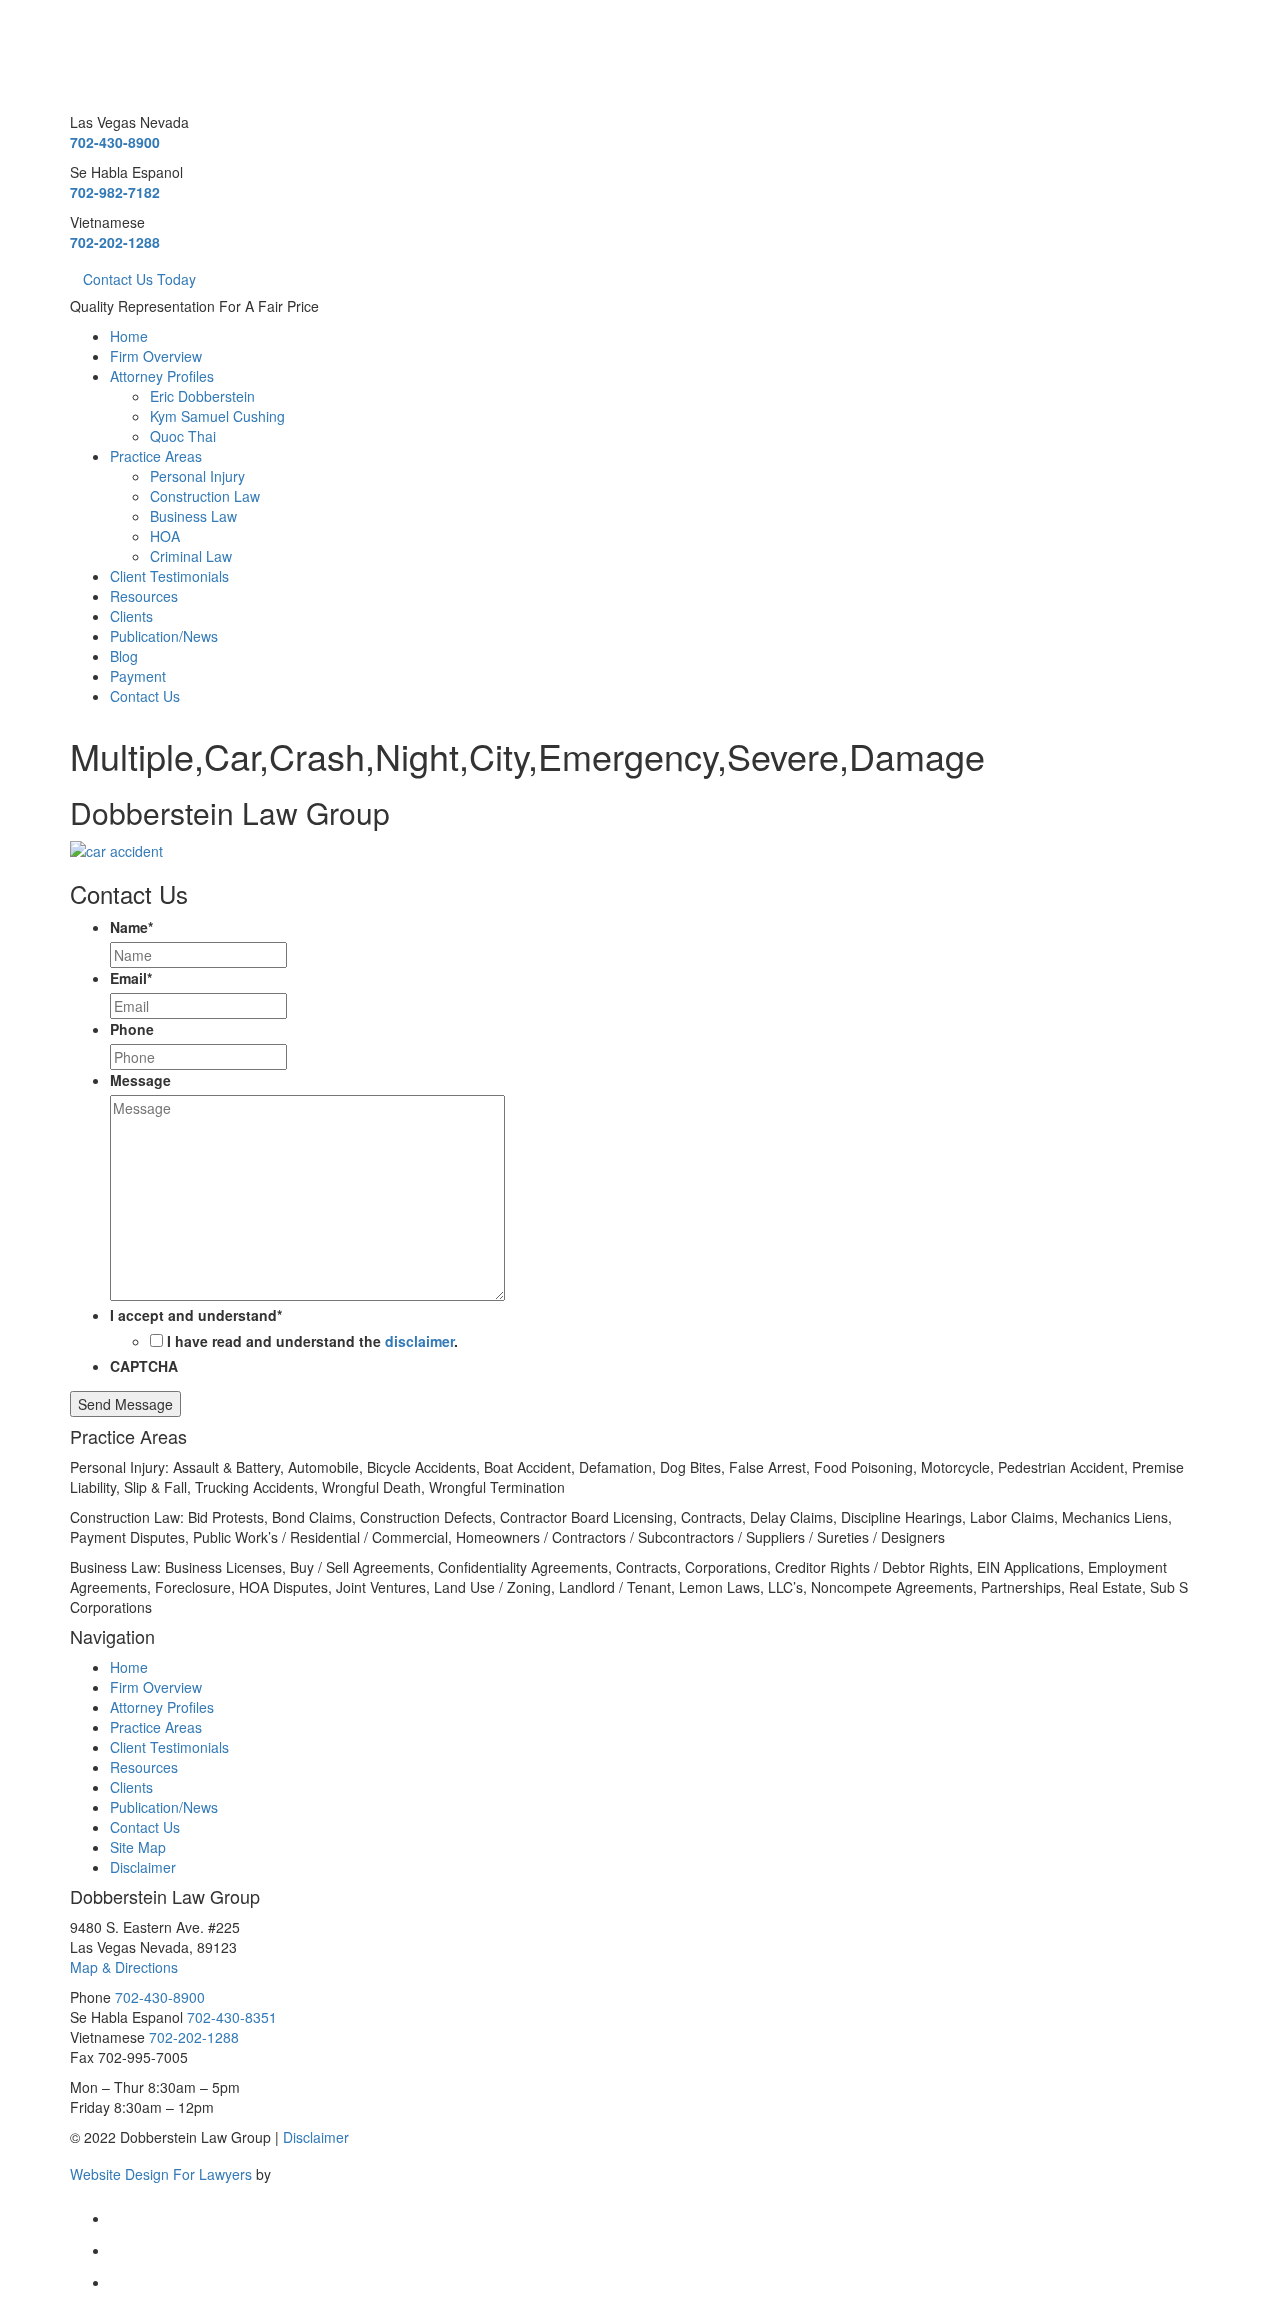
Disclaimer (143, 1867)
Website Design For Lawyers (161, 2173)
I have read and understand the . (312, 1341)
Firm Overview (156, 356)
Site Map (138, 1847)
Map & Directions (124, 1967)
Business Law (193, 516)
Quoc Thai (183, 436)
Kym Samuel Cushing (217, 416)
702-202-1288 (115, 242)
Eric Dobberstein (202, 396)
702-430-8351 (232, 2017)
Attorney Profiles (162, 376)
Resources (144, 596)
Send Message (125, 1404)
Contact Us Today (139, 279)
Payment (138, 676)
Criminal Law (191, 556)
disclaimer (419, 1341)
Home (129, 336)
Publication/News (164, 636)
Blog (124, 656)
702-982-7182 (115, 192)
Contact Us (145, 696)
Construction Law (205, 496)
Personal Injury (197, 476)
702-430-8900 (115, 142)
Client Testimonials (169, 576)
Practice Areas (156, 456)
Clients (131, 616)
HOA (165, 536)
